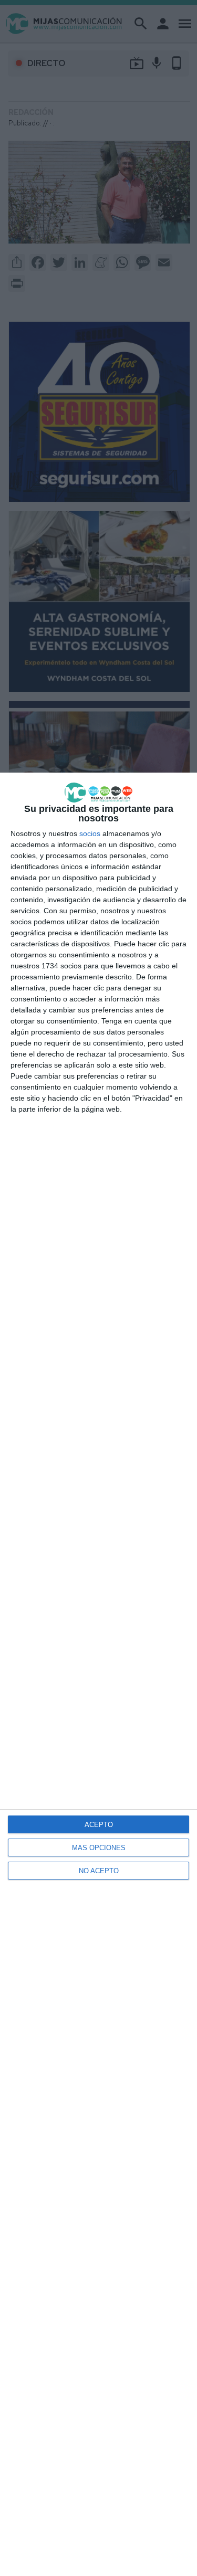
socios (90, 833)
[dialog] (98, 1674)
